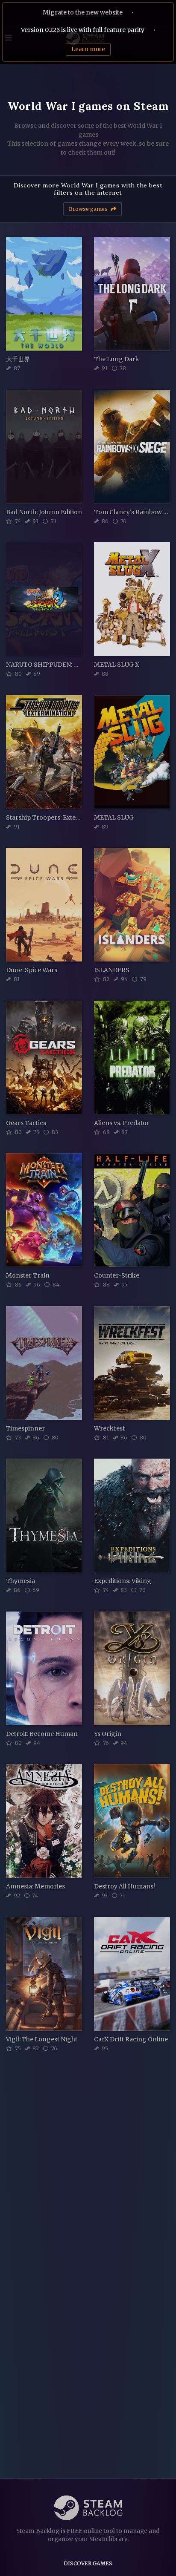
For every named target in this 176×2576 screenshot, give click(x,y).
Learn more (88, 49)
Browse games (89, 209)
